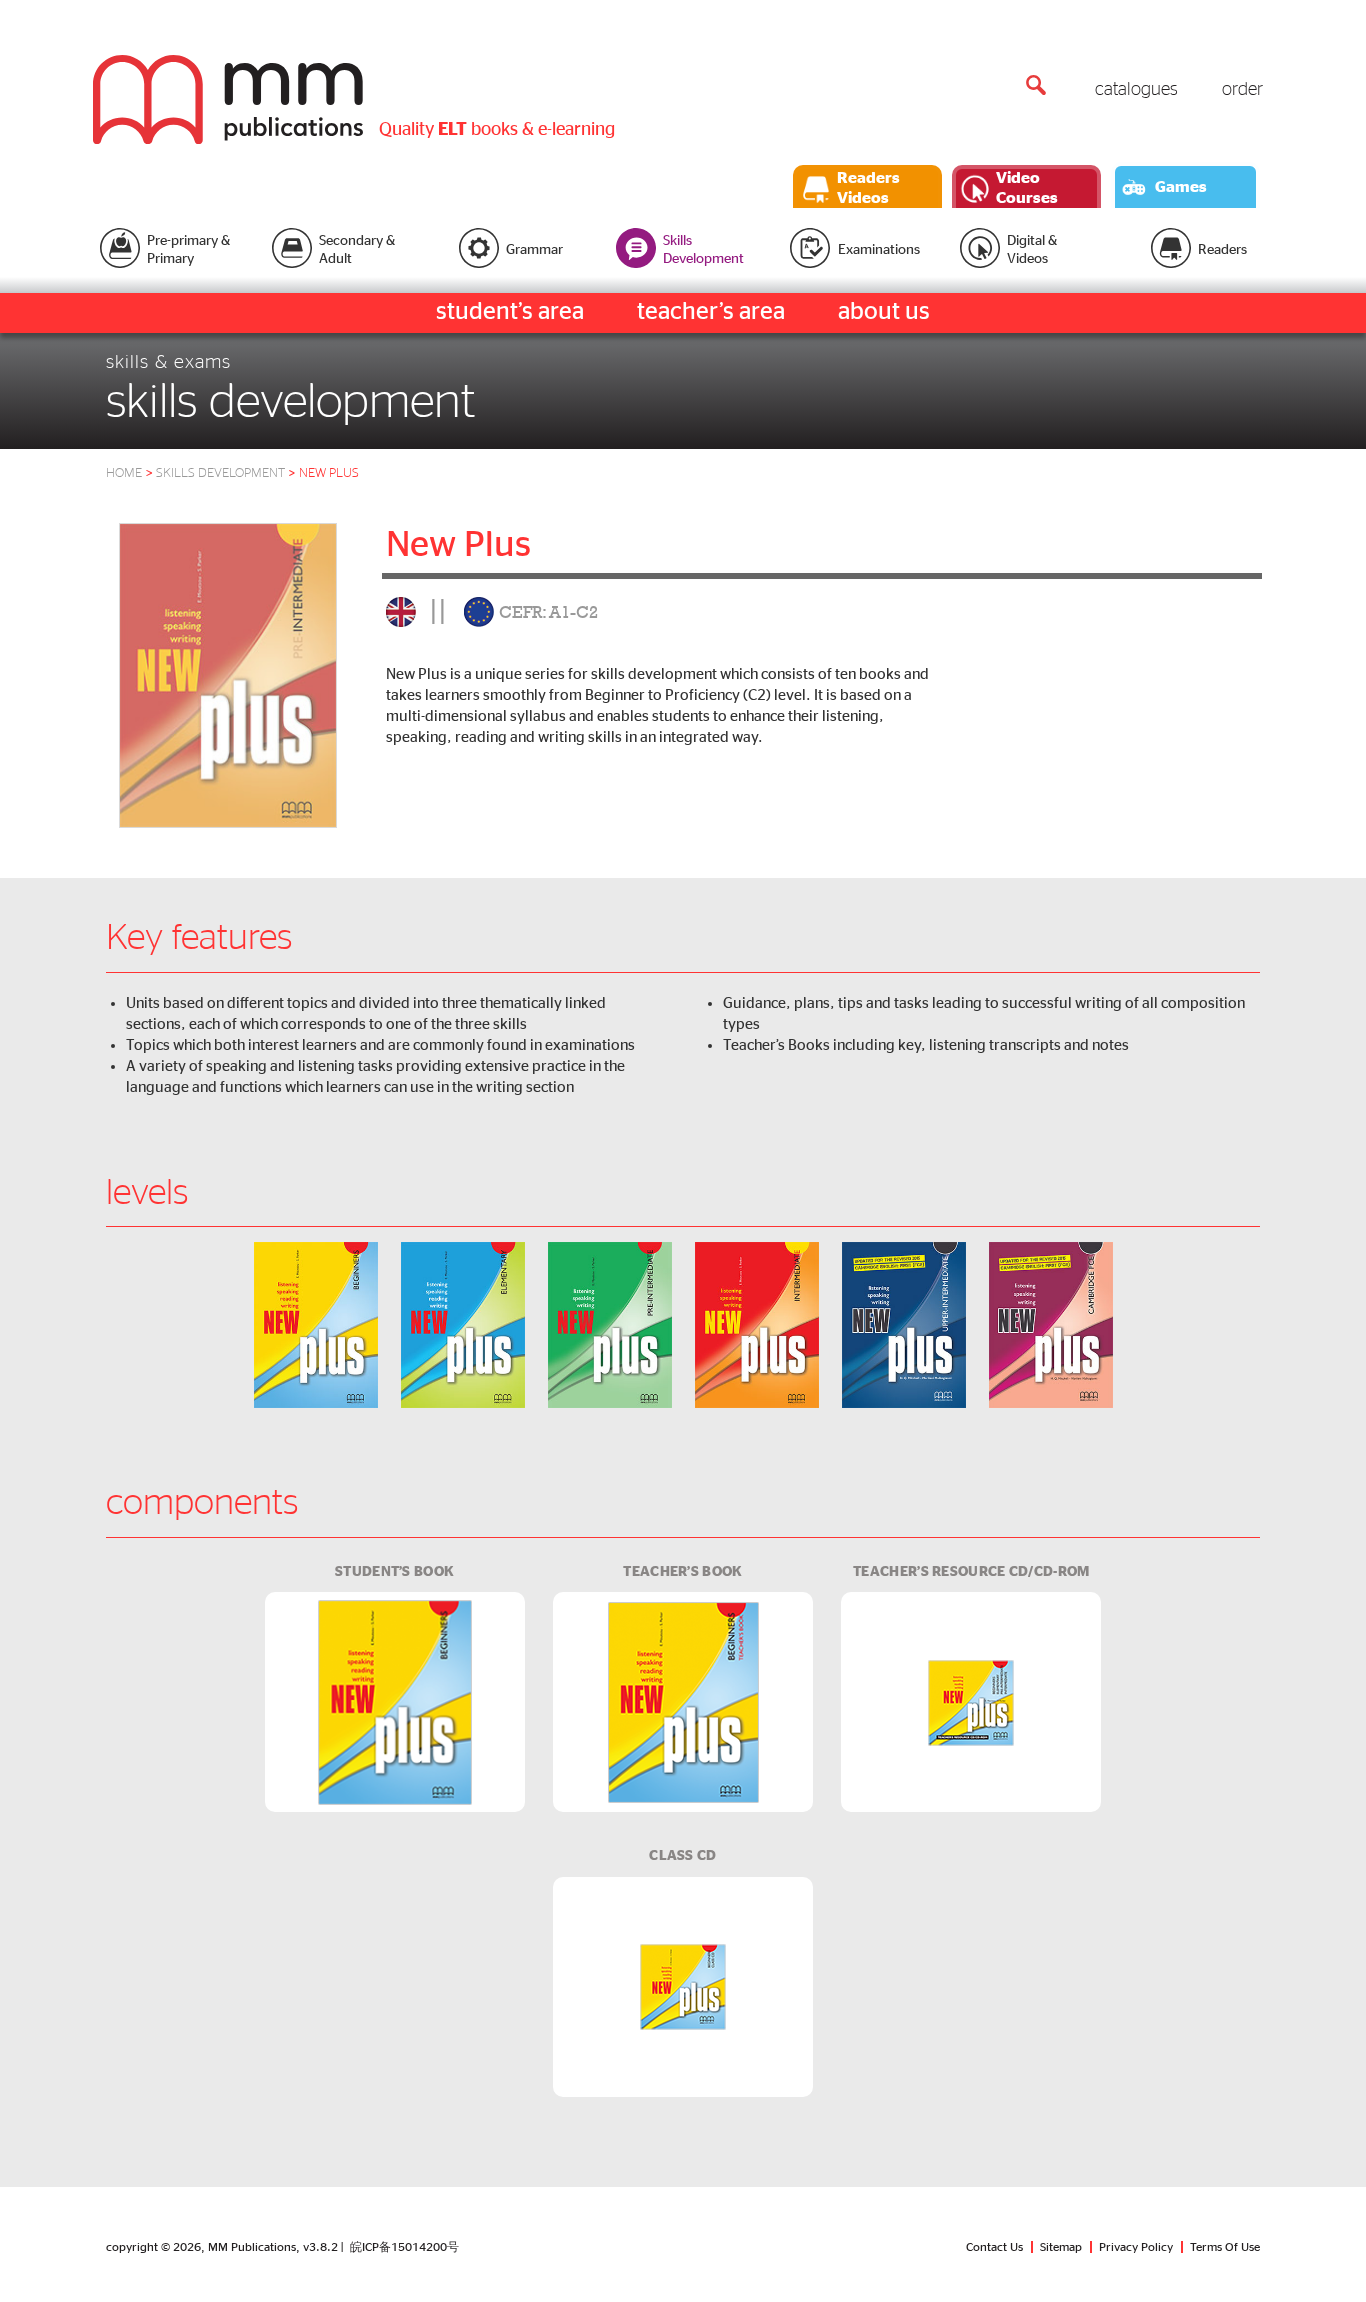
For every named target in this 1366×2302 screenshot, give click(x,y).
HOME (124, 473)
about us (884, 312)
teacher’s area (711, 312)
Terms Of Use (1225, 2247)
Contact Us (994, 2247)
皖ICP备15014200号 (404, 2247)
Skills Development (227, 473)
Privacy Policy (1136, 2247)
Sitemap (1061, 2247)
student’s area (510, 312)
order (1242, 90)
